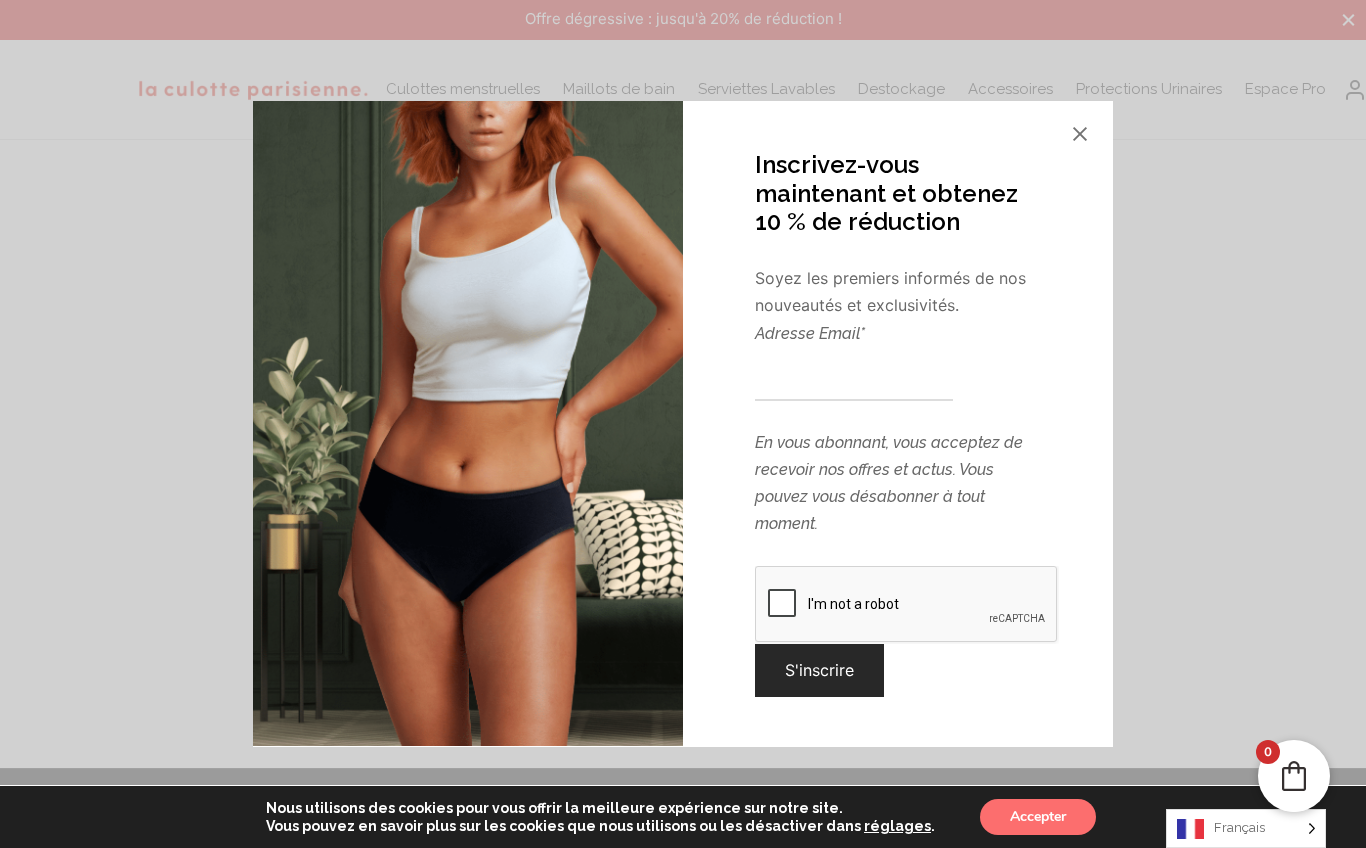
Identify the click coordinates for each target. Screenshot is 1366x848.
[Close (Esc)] (1080, 134)
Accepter (1038, 816)
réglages (897, 826)
